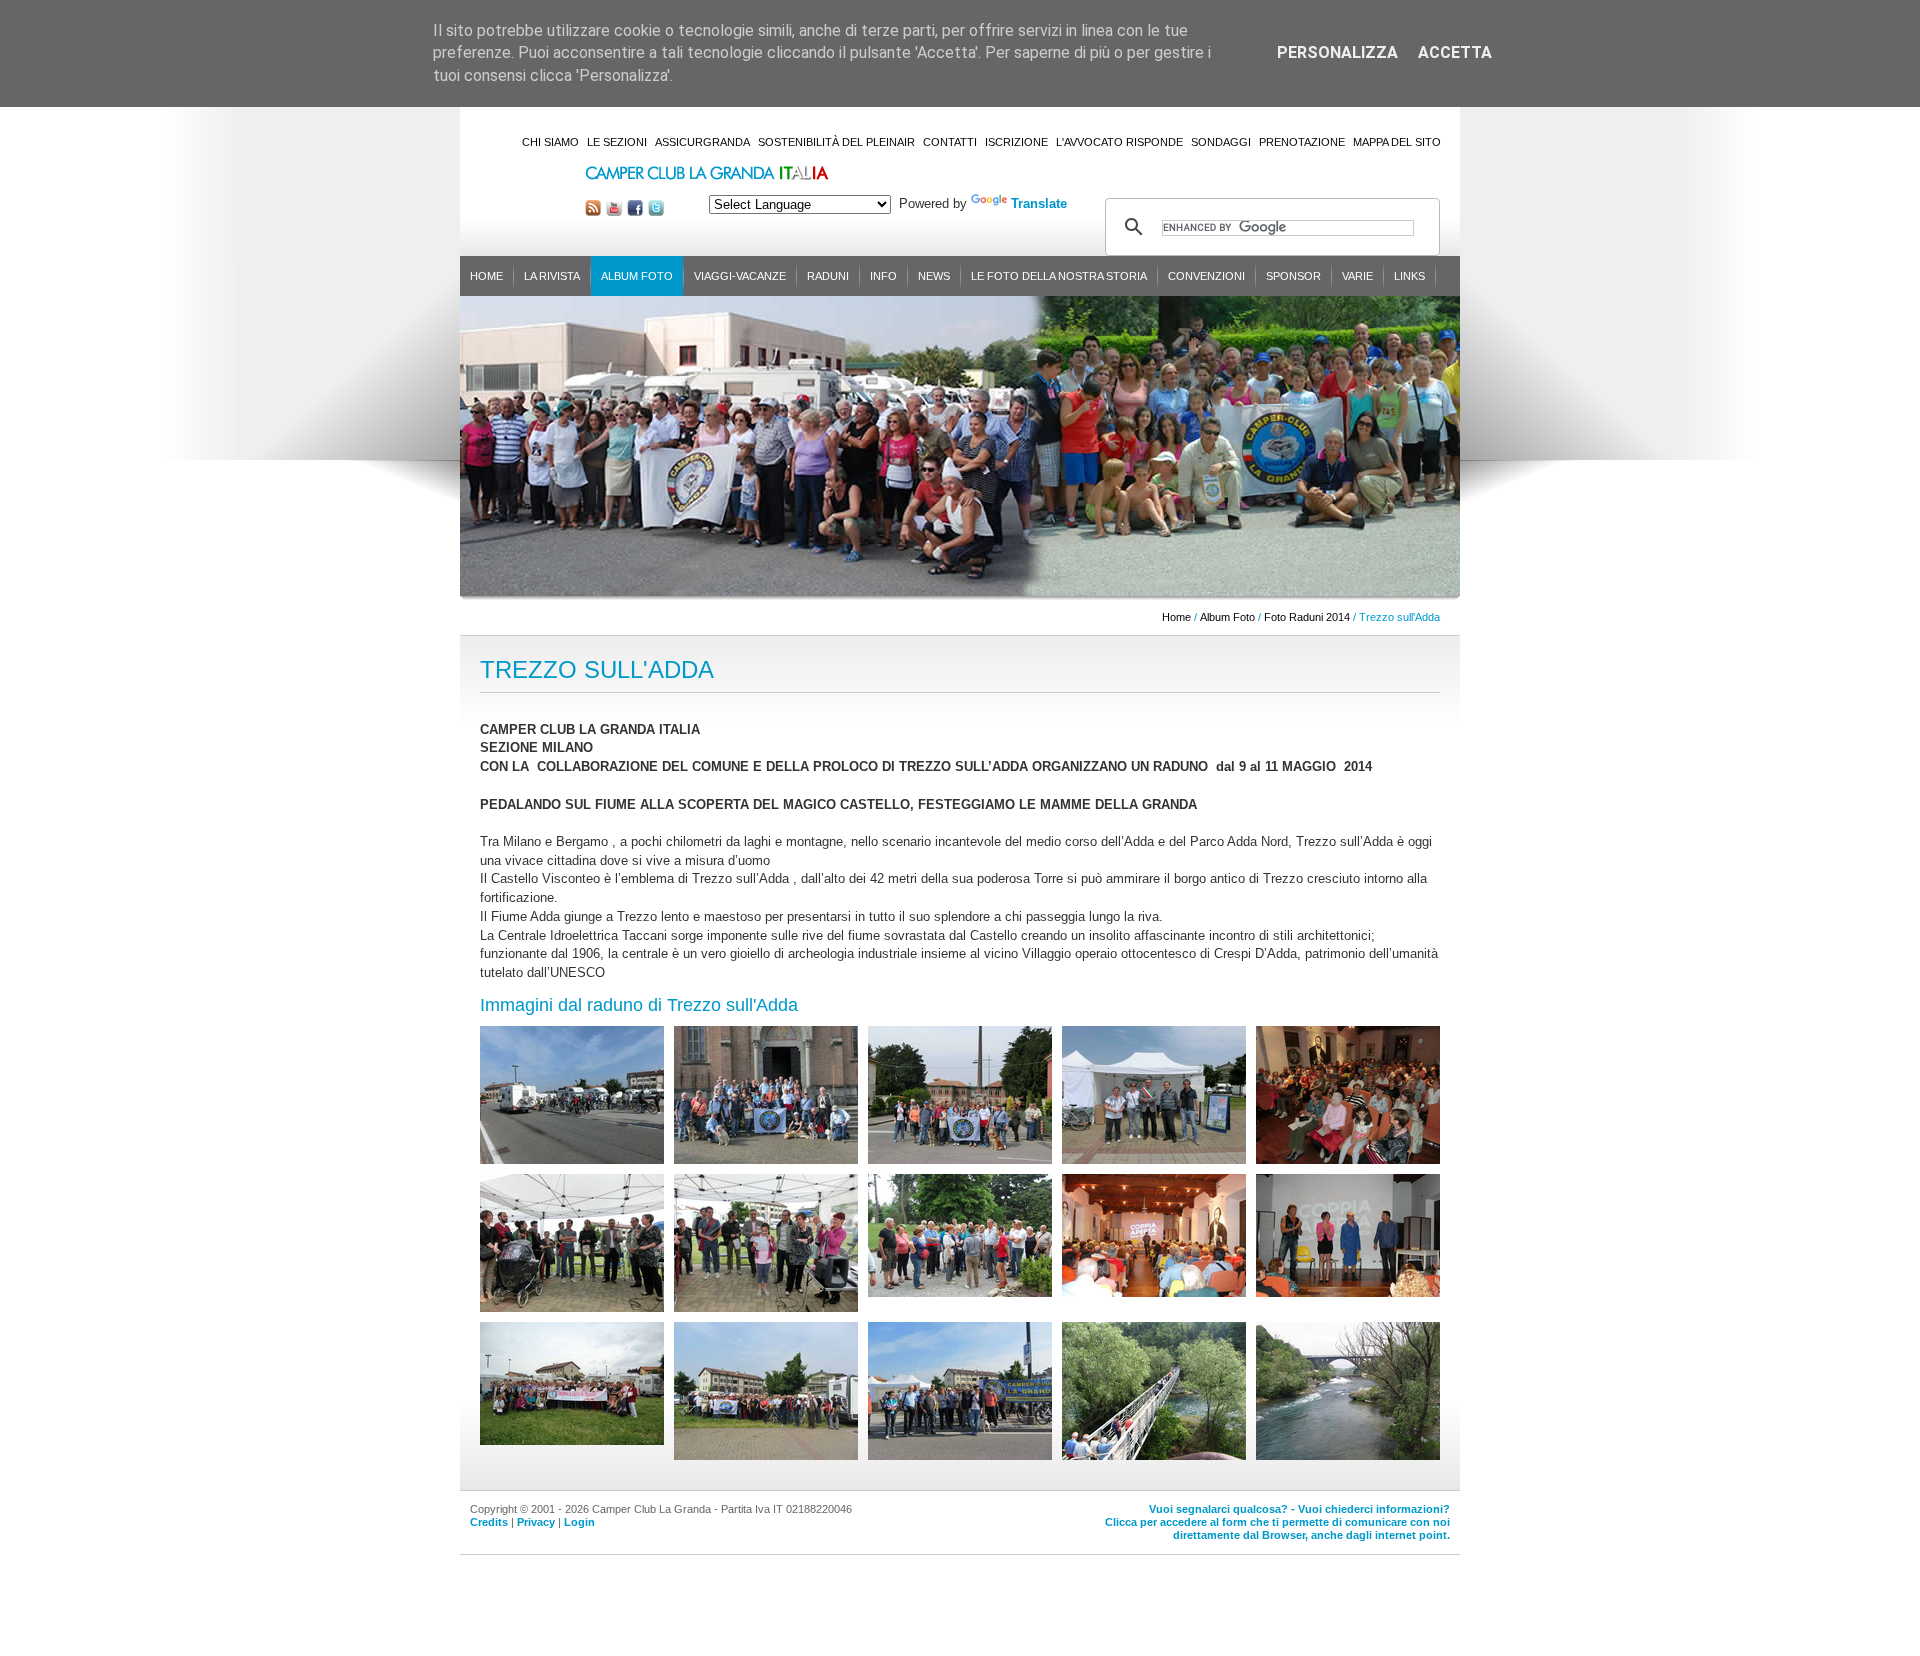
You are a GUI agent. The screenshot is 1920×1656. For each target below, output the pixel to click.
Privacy (536, 1522)
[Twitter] (656, 211)
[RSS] (593, 211)
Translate (1039, 203)
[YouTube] (614, 211)
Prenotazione (1302, 142)
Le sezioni (617, 142)
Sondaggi (1221, 142)
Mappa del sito (1397, 142)
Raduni (828, 276)
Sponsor (1293, 276)
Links (1409, 276)
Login (579, 1522)
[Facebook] (635, 211)
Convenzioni (1206, 276)
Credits (489, 1522)
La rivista (552, 276)
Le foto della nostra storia (1059, 276)
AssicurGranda (702, 142)
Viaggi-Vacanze (740, 276)
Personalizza (1337, 52)
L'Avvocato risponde (1119, 142)
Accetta (1455, 52)
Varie (1357, 276)
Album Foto (637, 276)
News (934, 276)
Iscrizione (1016, 142)
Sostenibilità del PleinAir (836, 142)
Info (883, 276)
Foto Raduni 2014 (1307, 617)
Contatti (950, 142)
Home (486, 276)
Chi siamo (550, 142)
